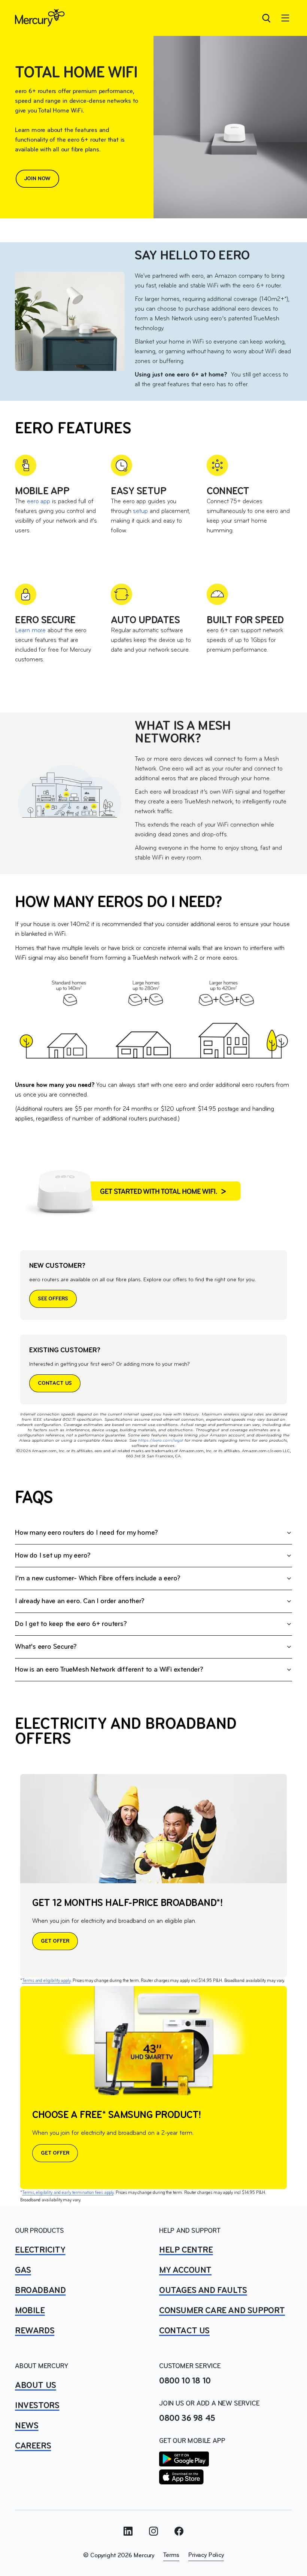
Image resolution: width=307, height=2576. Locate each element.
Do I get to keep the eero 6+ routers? (71, 1624)
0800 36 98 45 (187, 2419)
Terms (171, 2555)
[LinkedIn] (128, 2531)
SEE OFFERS (53, 1299)
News (27, 2426)
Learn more (30, 631)
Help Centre (186, 2250)
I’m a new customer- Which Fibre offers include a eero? (98, 1579)
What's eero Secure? (46, 1647)
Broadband (40, 2291)
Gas (23, 2271)
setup (140, 511)
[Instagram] (153, 2531)
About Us (36, 2386)
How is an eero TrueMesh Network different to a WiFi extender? (109, 1670)
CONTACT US (55, 1383)
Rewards (35, 2331)
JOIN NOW (38, 179)
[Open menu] (285, 18)
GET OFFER (55, 1941)
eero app (39, 502)
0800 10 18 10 (185, 2381)
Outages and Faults (203, 2291)
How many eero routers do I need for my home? (86, 1533)
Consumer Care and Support (222, 2311)
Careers (33, 2446)
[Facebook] (179, 2531)
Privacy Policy (206, 2555)
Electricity (40, 2250)
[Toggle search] (266, 18)
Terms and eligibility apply (46, 1981)
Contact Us (184, 2331)
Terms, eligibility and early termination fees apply (68, 2193)
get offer (55, 2153)
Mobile (30, 2311)
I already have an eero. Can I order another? (80, 1601)
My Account (185, 2271)
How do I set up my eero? (53, 1556)
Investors (37, 2406)
